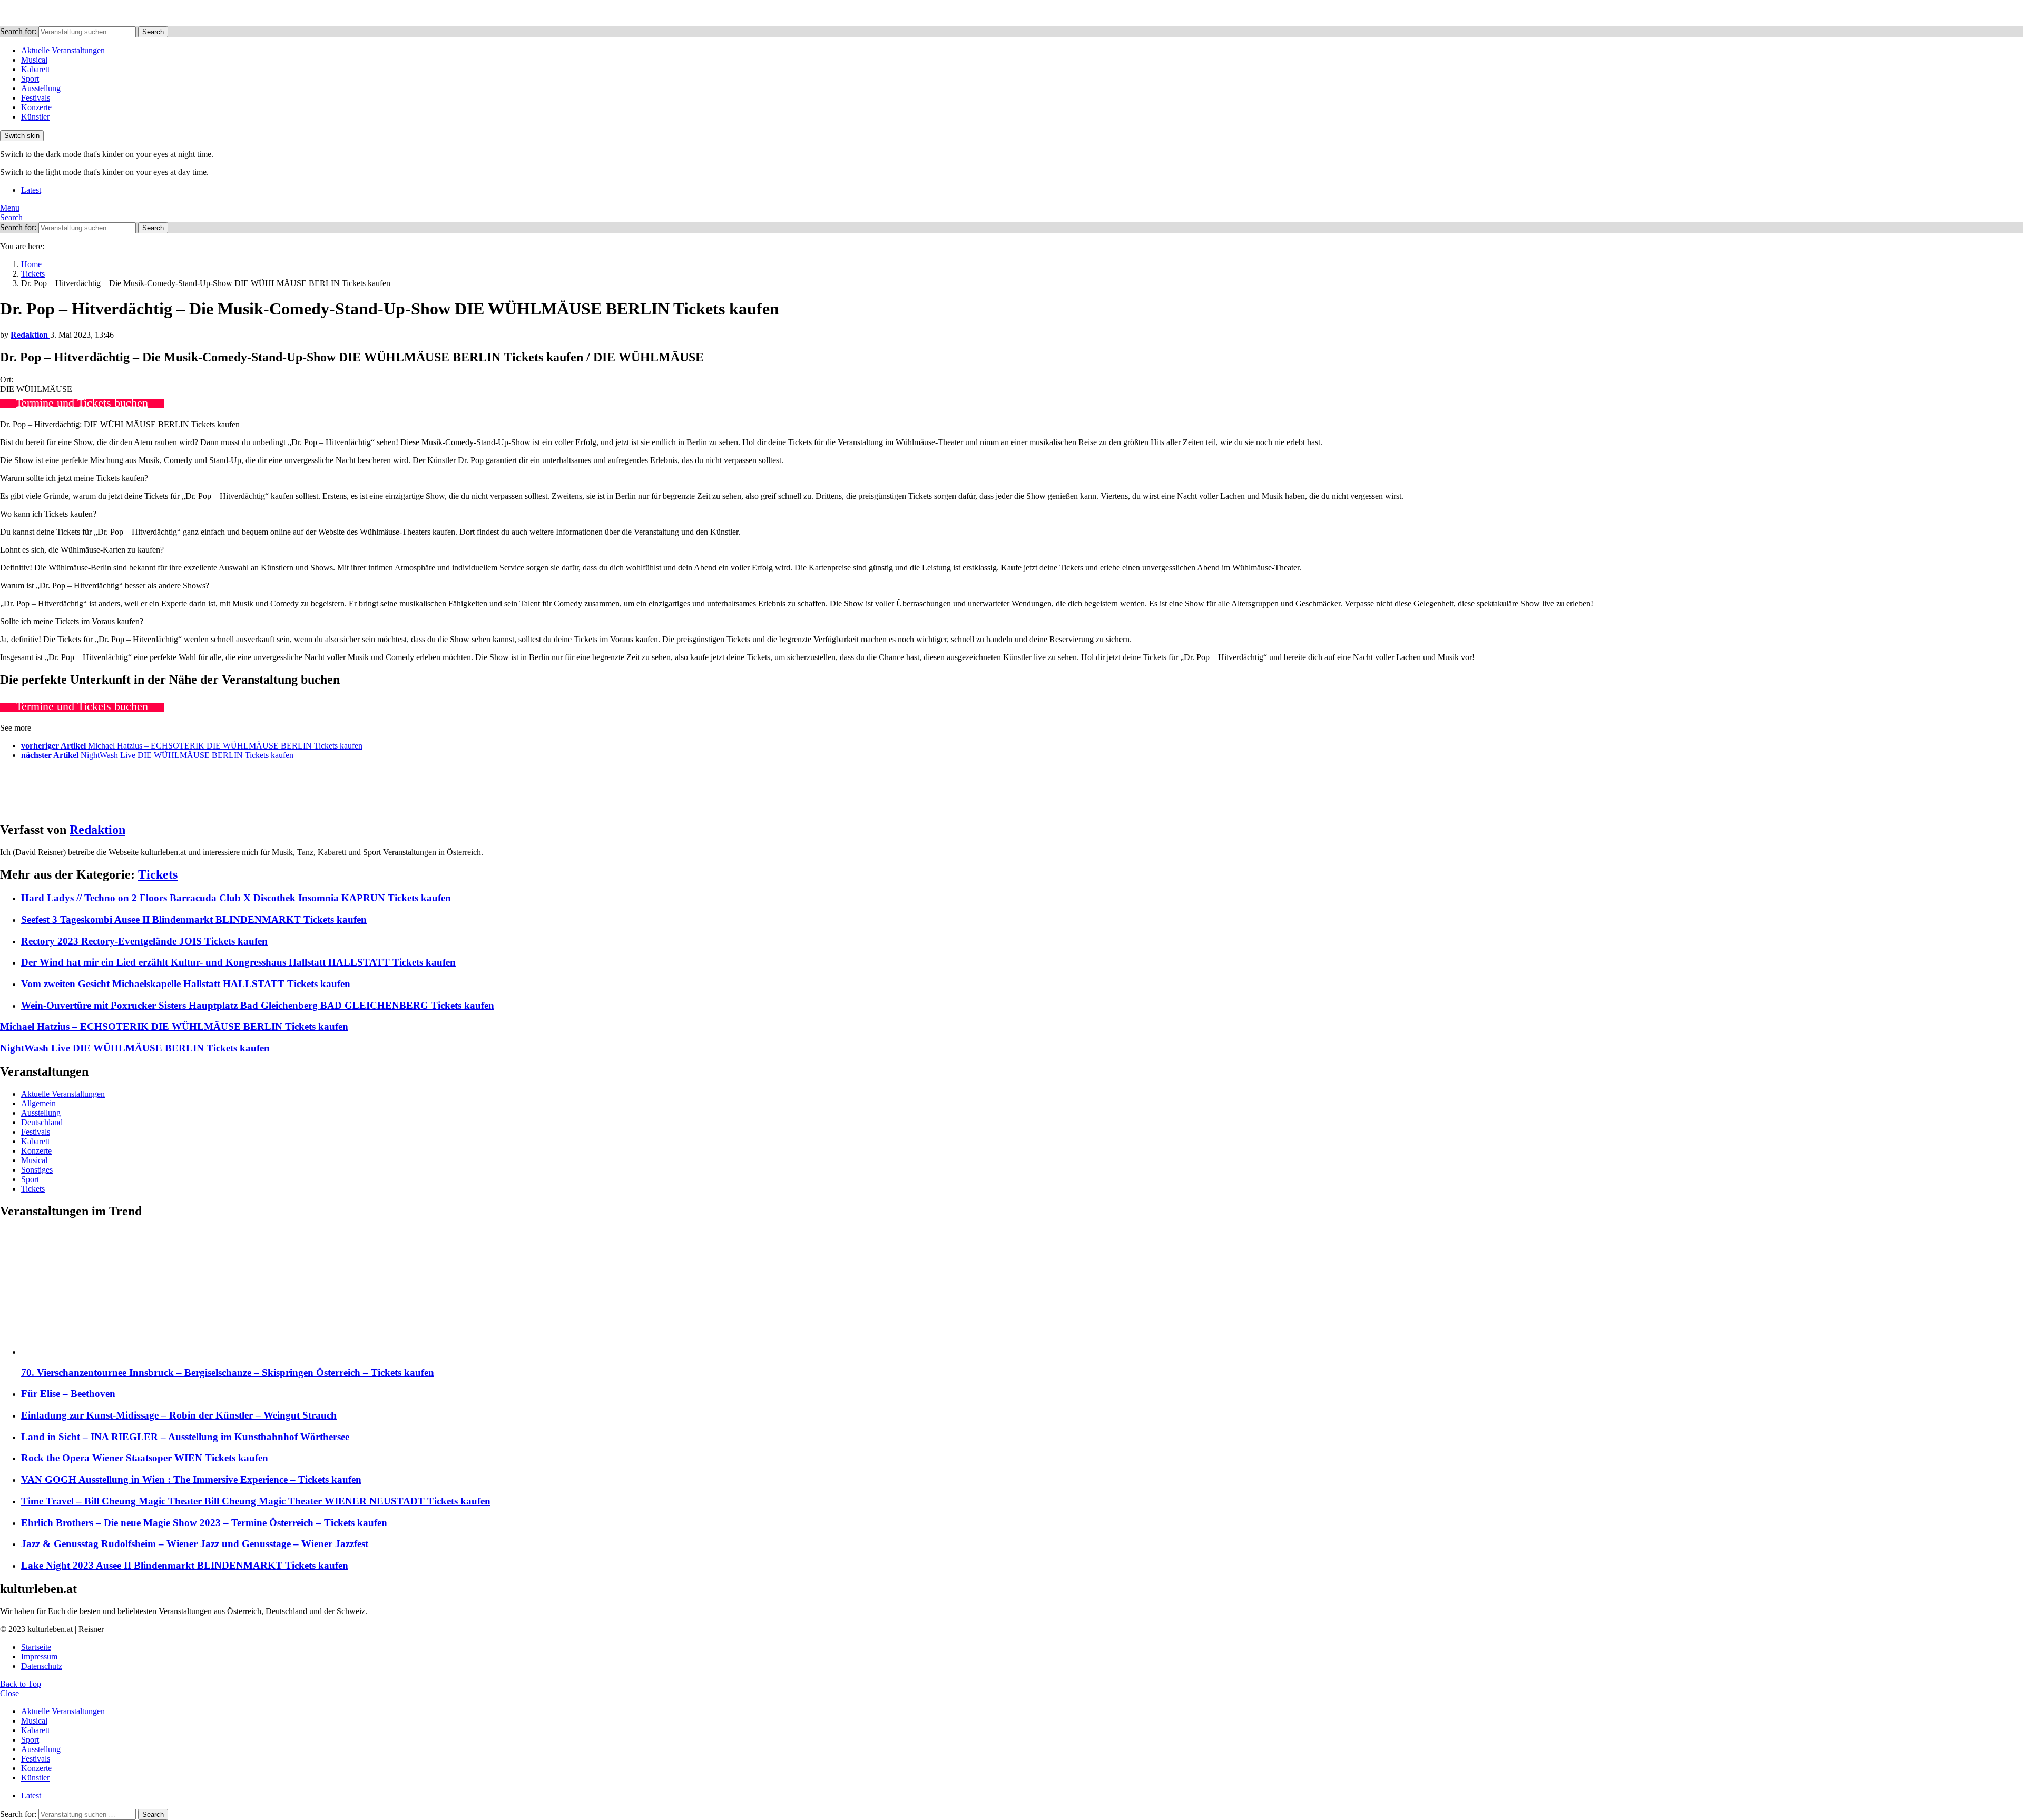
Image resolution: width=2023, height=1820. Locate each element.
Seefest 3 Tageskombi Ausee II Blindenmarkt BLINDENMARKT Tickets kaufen (194, 919)
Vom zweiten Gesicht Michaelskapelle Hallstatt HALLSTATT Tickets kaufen (186, 984)
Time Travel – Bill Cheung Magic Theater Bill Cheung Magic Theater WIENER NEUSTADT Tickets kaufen (256, 1501)
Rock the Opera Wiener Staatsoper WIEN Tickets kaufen (145, 1458)
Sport (30, 79)
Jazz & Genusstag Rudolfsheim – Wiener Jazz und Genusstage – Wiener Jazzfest (195, 1544)
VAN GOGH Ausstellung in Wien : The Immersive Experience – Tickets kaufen (191, 1479)
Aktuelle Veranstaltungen (63, 50)
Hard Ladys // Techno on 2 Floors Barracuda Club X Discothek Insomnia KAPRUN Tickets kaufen (236, 898)
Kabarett (35, 69)
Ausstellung (41, 88)
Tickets (158, 874)
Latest (31, 190)
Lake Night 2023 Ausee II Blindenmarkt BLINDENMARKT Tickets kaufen (185, 1565)
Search (153, 32)
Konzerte (36, 107)
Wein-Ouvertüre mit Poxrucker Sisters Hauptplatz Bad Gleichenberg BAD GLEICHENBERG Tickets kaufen (258, 1005)
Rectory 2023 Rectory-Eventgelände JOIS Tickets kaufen (144, 941)
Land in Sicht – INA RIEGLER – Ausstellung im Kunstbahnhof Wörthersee (185, 1437)
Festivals (36, 98)
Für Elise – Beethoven (68, 1394)
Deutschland (42, 1122)
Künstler (35, 117)
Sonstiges (37, 1170)
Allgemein (38, 1103)
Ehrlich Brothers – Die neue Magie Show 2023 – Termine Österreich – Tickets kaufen (204, 1523)
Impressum (39, 1656)
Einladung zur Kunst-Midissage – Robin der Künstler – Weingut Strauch (179, 1415)
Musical (34, 60)
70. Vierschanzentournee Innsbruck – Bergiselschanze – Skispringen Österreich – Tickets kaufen (228, 1373)
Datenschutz (42, 1666)
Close (9, 1693)
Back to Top (21, 1684)
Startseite (36, 1647)
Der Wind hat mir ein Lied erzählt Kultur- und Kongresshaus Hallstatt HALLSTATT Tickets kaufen (238, 962)
